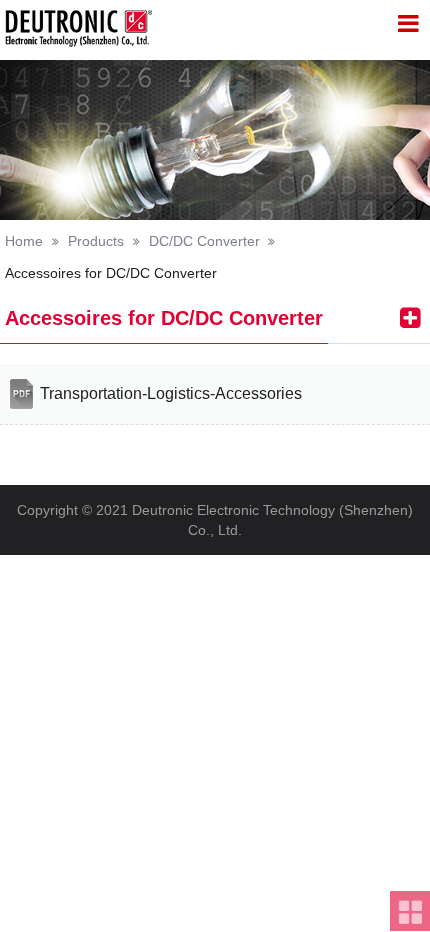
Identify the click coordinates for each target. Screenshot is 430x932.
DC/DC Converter (204, 241)
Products (96, 241)
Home (24, 241)
